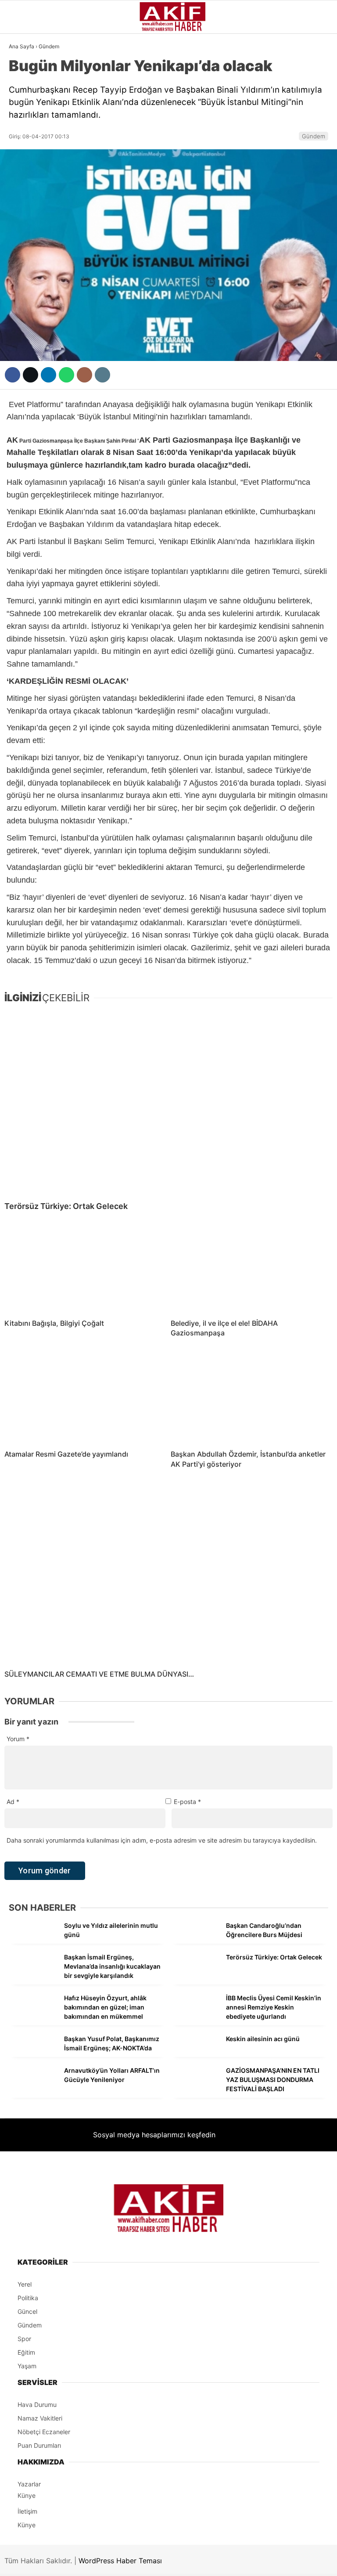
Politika (27, 232)
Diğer (22, 268)
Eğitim (23, 250)
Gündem (26, 72)
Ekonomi (27, 126)
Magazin (27, 179)
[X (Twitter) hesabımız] (108, 2562)
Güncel (25, 90)
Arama (247, 43)
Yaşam (24, 214)
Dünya (23, 143)
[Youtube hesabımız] (215, 2562)
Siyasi (23, 108)
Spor (21, 161)
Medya (23, 197)
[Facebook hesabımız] (55, 2562)
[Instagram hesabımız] (161, 2562)
